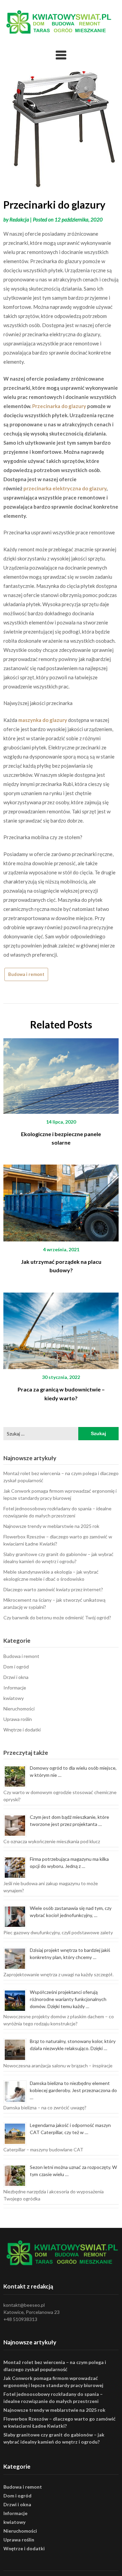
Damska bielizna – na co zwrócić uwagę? (45, 2107)
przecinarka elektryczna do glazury (65, 488)
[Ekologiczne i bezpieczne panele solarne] (61, 1073)
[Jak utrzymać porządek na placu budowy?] (61, 1201)
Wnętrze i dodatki (22, 1730)
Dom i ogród (16, 1667)
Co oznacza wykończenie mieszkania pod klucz (52, 1841)
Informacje (15, 1688)
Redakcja (19, 219)
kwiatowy (14, 1698)
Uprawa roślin (18, 1719)
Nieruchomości (19, 1709)
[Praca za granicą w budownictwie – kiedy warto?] (61, 1328)
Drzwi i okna (16, 1677)
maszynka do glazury (43, 720)
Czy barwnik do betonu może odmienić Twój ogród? (57, 1617)
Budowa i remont (26, 974)
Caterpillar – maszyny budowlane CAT (43, 2149)
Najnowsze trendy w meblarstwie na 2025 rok (51, 1526)
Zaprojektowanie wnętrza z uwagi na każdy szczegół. (58, 1974)
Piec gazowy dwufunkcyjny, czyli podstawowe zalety (58, 1932)
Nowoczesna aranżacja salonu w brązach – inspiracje (58, 2066)
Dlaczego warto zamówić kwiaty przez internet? (53, 1589)
